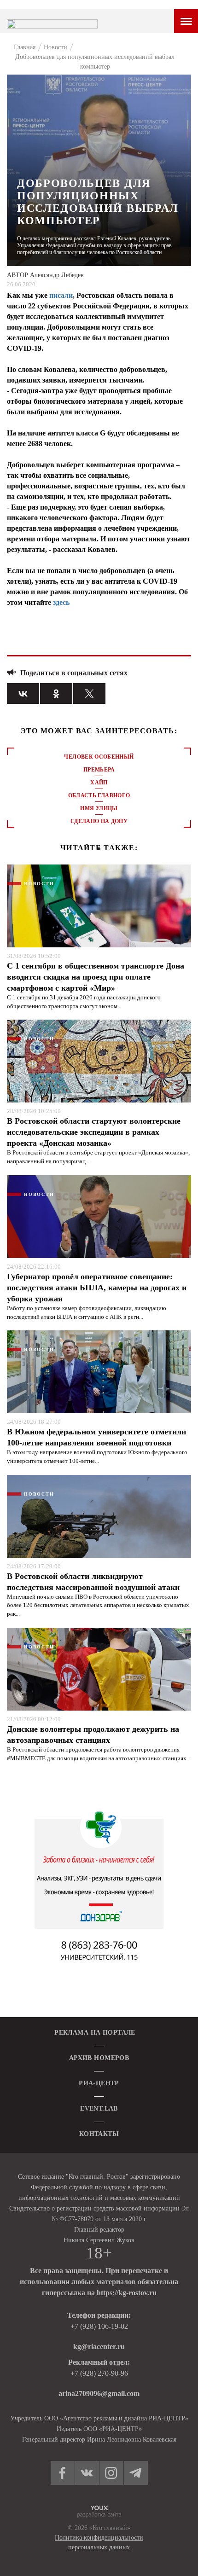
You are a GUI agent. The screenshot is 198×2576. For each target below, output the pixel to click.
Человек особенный (99, 757)
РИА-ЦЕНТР (99, 2083)
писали (61, 295)
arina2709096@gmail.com (99, 2393)
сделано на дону (99, 821)
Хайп (99, 783)
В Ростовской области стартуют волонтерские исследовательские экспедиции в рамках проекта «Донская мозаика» (94, 1132)
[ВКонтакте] (23, 693)
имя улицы (99, 808)
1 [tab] (99, 849)
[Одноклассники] (56, 693)
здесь (61, 602)
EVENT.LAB (99, 2109)
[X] (89, 693)
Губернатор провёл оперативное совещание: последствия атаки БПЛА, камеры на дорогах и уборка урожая (97, 1288)
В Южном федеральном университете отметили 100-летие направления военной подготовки (96, 1437)
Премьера (99, 770)
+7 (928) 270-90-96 (99, 2373)
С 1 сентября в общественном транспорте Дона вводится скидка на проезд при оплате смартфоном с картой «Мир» (96, 977)
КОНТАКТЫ (99, 2134)
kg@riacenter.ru (99, 2347)
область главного (99, 795)
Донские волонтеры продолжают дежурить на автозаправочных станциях (93, 1735)
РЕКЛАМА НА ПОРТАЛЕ (95, 2033)
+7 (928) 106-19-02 (99, 2326)
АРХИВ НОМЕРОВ (99, 2058)
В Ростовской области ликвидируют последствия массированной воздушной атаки (93, 1582)
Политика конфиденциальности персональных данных (99, 2542)
